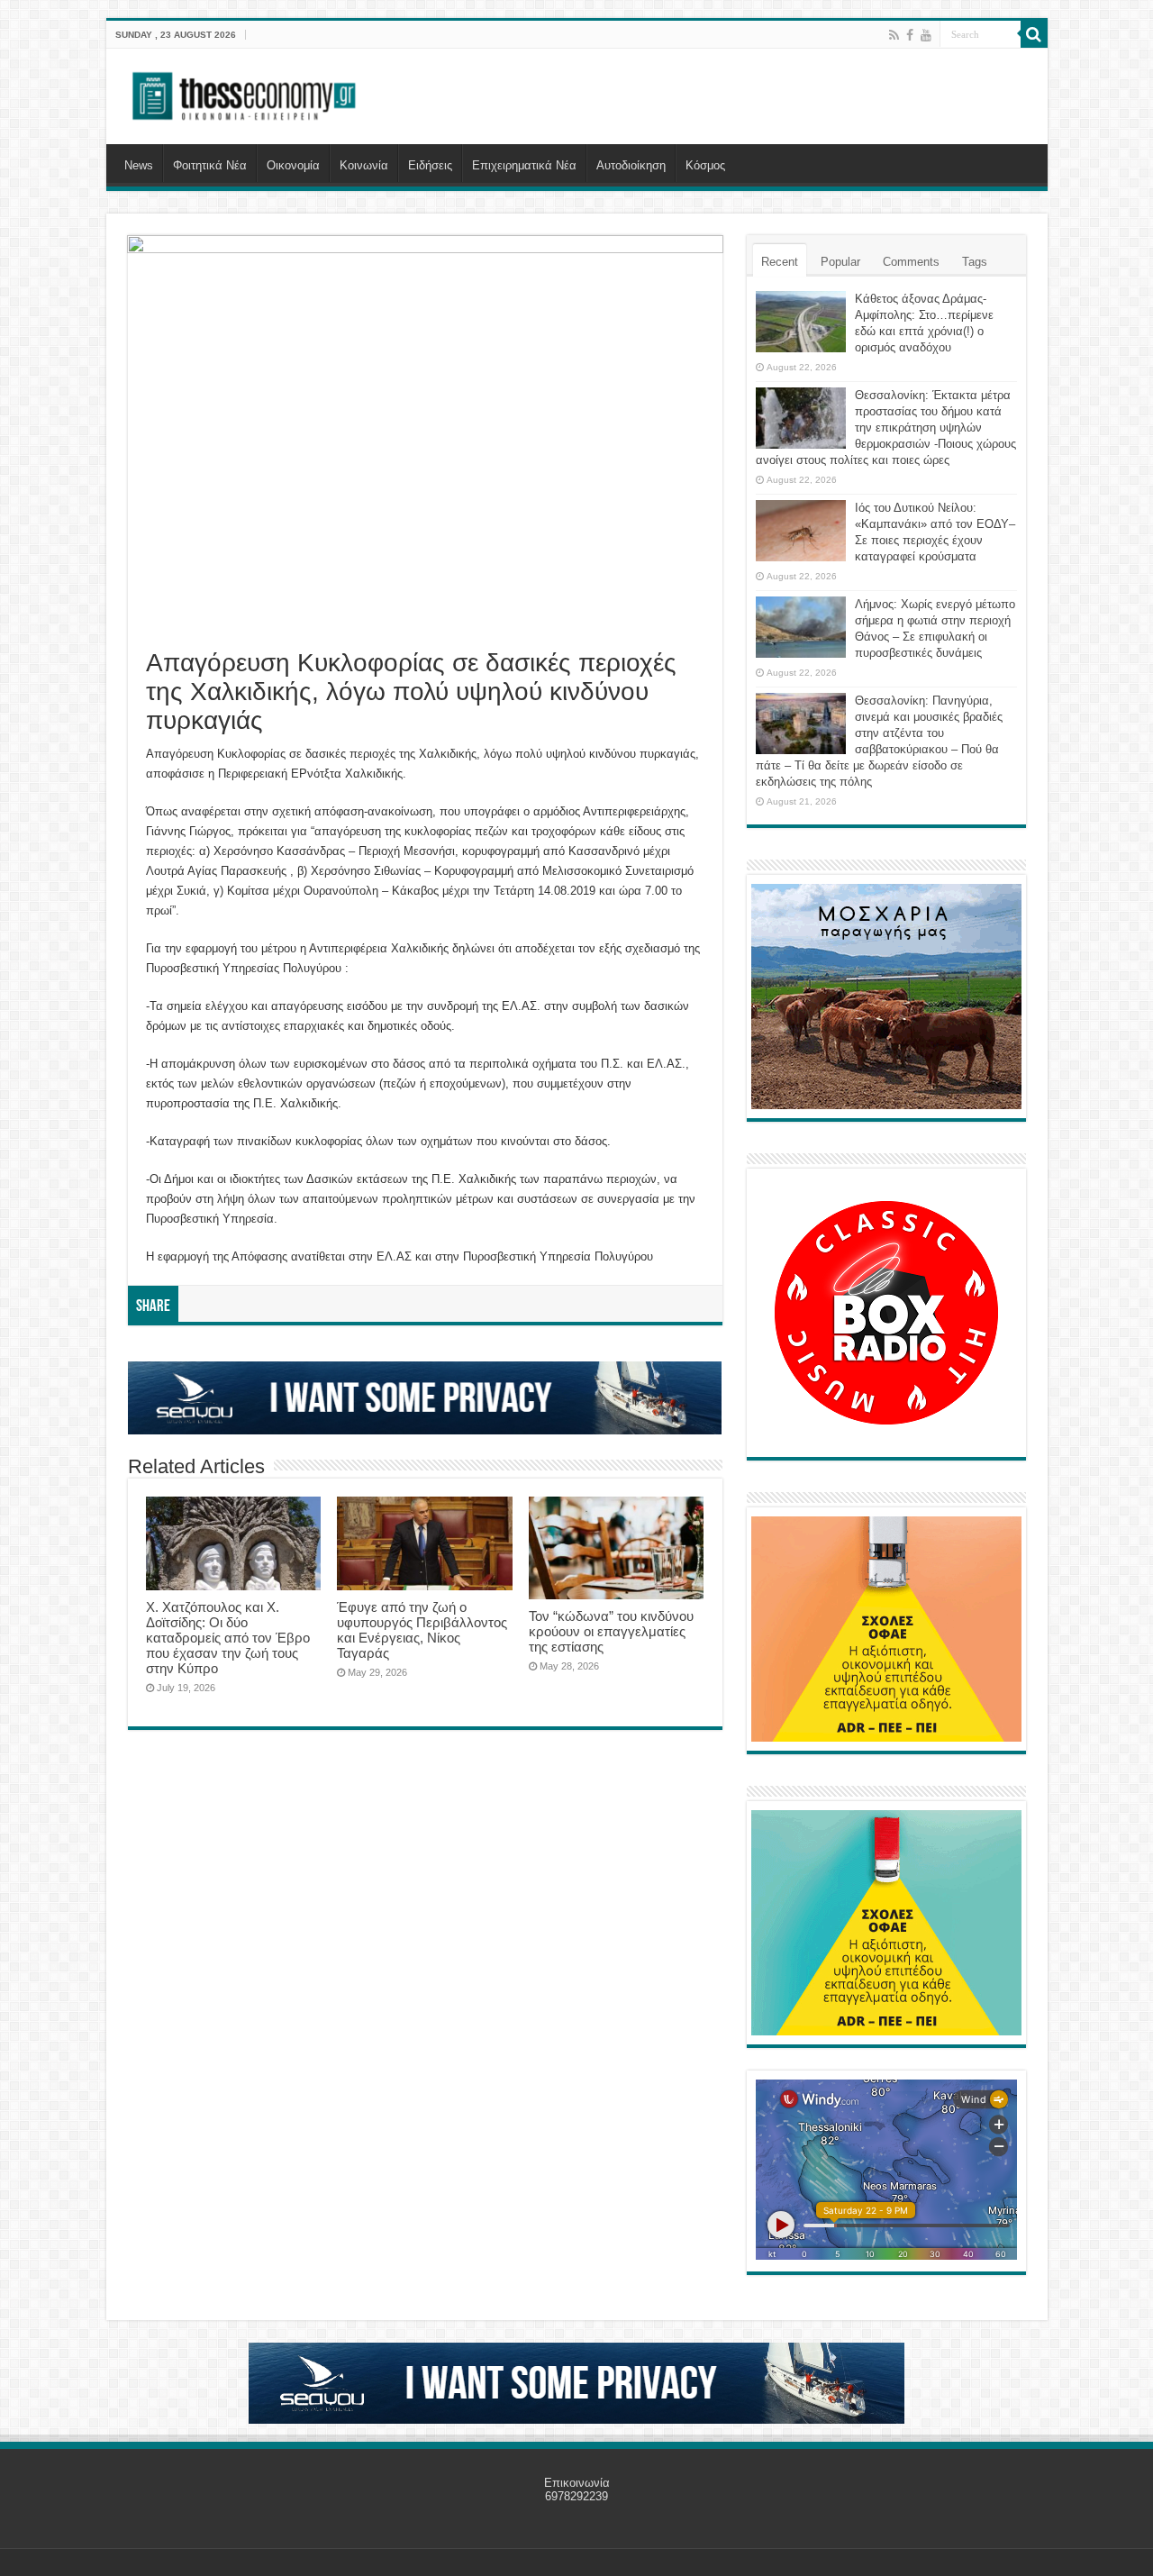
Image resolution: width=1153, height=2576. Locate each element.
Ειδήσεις (430, 165)
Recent (780, 262)
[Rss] (894, 35)
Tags (975, 262)
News (139, 165)
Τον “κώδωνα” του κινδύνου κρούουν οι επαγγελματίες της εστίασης (611, 1631)
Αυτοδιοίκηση (631, 165)
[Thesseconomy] (246, 93)
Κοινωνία (364, 165)
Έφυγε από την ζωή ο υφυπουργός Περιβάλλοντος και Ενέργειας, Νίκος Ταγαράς (422, 1630)
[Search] (1034, 34)
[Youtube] (926, 35)
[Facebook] (910, 35)
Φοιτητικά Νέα (210, 165)
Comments (911, 262)
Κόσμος (705, 165)
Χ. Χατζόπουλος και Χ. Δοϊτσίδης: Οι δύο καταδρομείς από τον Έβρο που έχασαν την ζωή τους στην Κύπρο (228, 1638)
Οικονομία (293, 165)
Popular (840, 262)
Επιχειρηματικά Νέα (524, 165)
